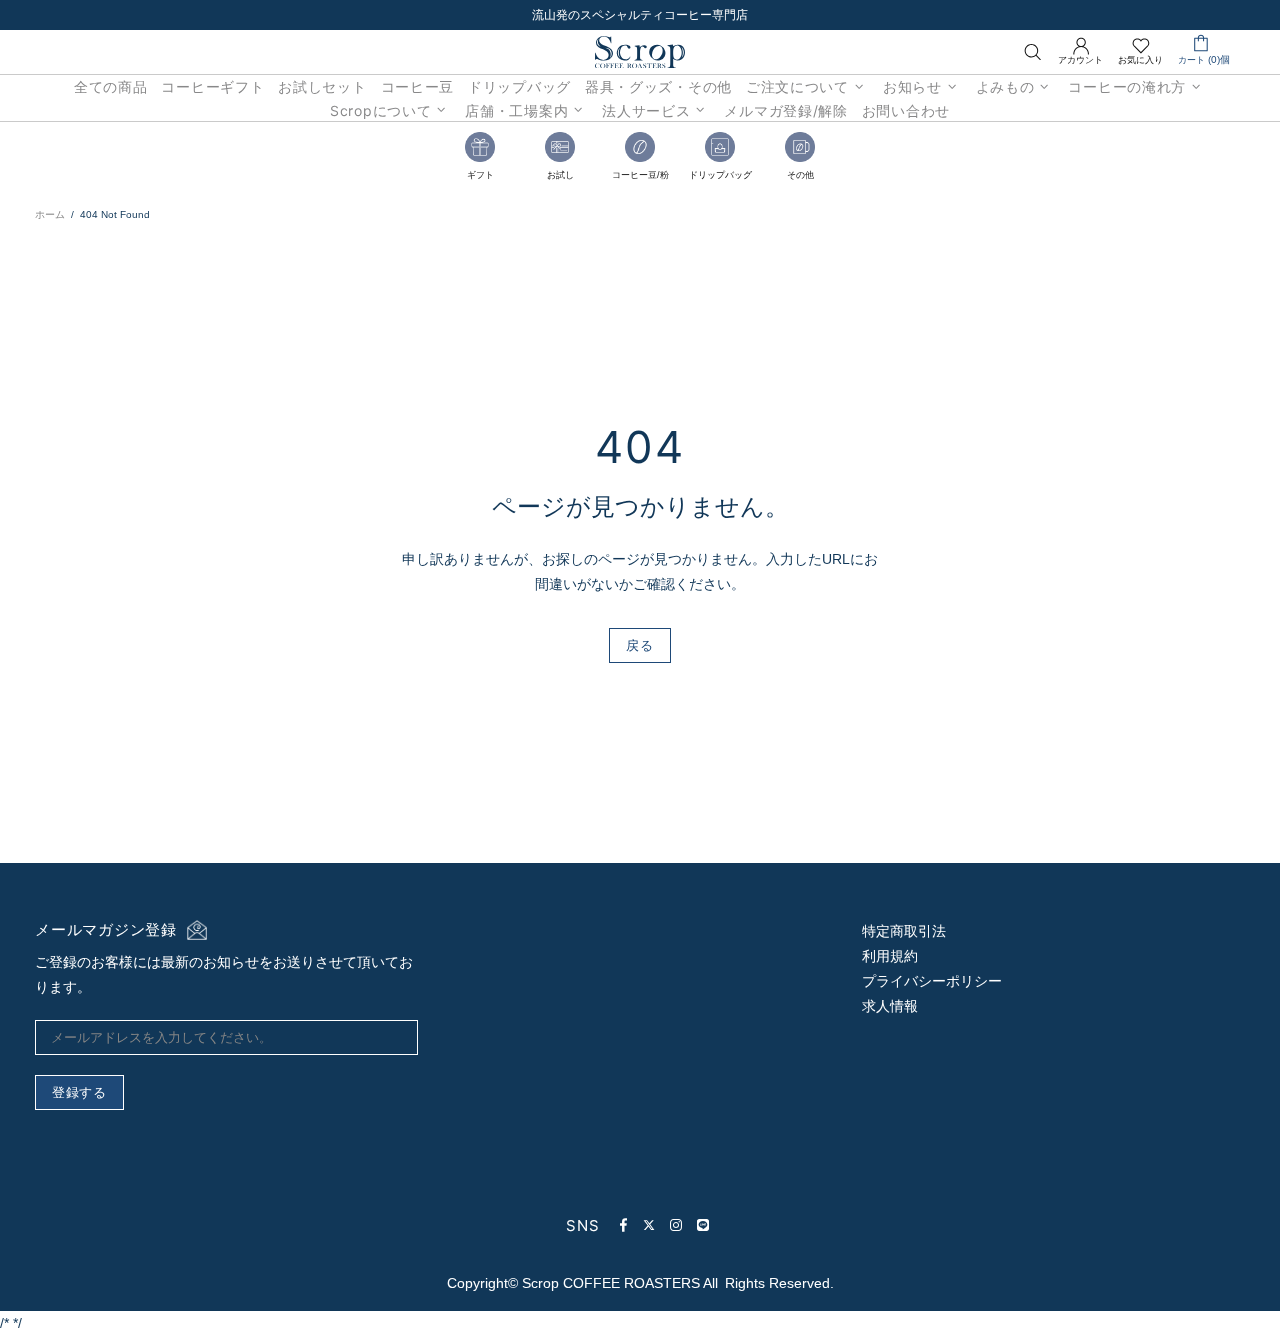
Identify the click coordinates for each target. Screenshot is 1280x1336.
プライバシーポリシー (932, 981)
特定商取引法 (904, 931)
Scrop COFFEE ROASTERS (640, 52)
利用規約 (890, 956)
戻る (639, 645)
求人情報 (890, 1006)
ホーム (50, 214)
